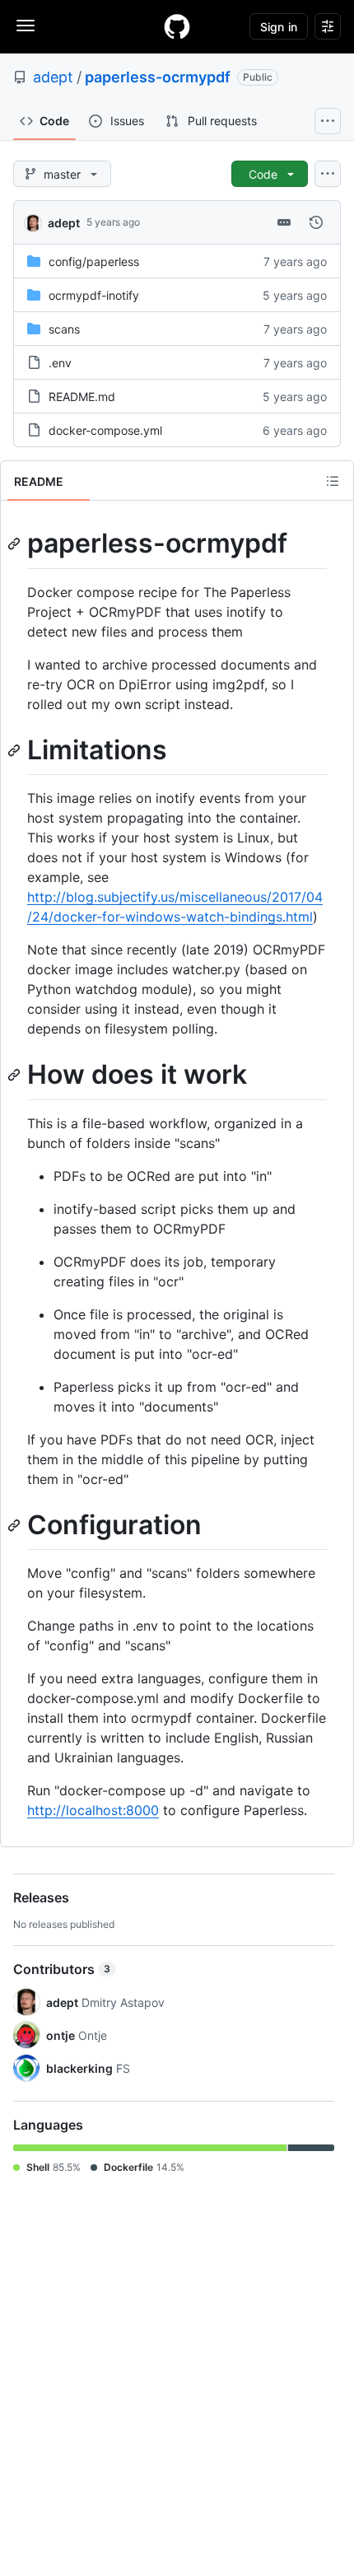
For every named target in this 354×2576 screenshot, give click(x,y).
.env (60, 363)
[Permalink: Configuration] (16, 1525)
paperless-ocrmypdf (158, 77)
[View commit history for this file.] (316, 222)
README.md (82, 397)
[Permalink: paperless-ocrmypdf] (16, 544)
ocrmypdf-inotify (94, 295)
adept (53, 77)
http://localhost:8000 (93, 1810)
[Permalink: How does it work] (16, 1076)
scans (64, 329)
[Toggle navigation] (26, 26)
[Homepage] (177, 26)
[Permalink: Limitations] (16, 750)
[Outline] (333, 481)
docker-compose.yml (105, 430)
